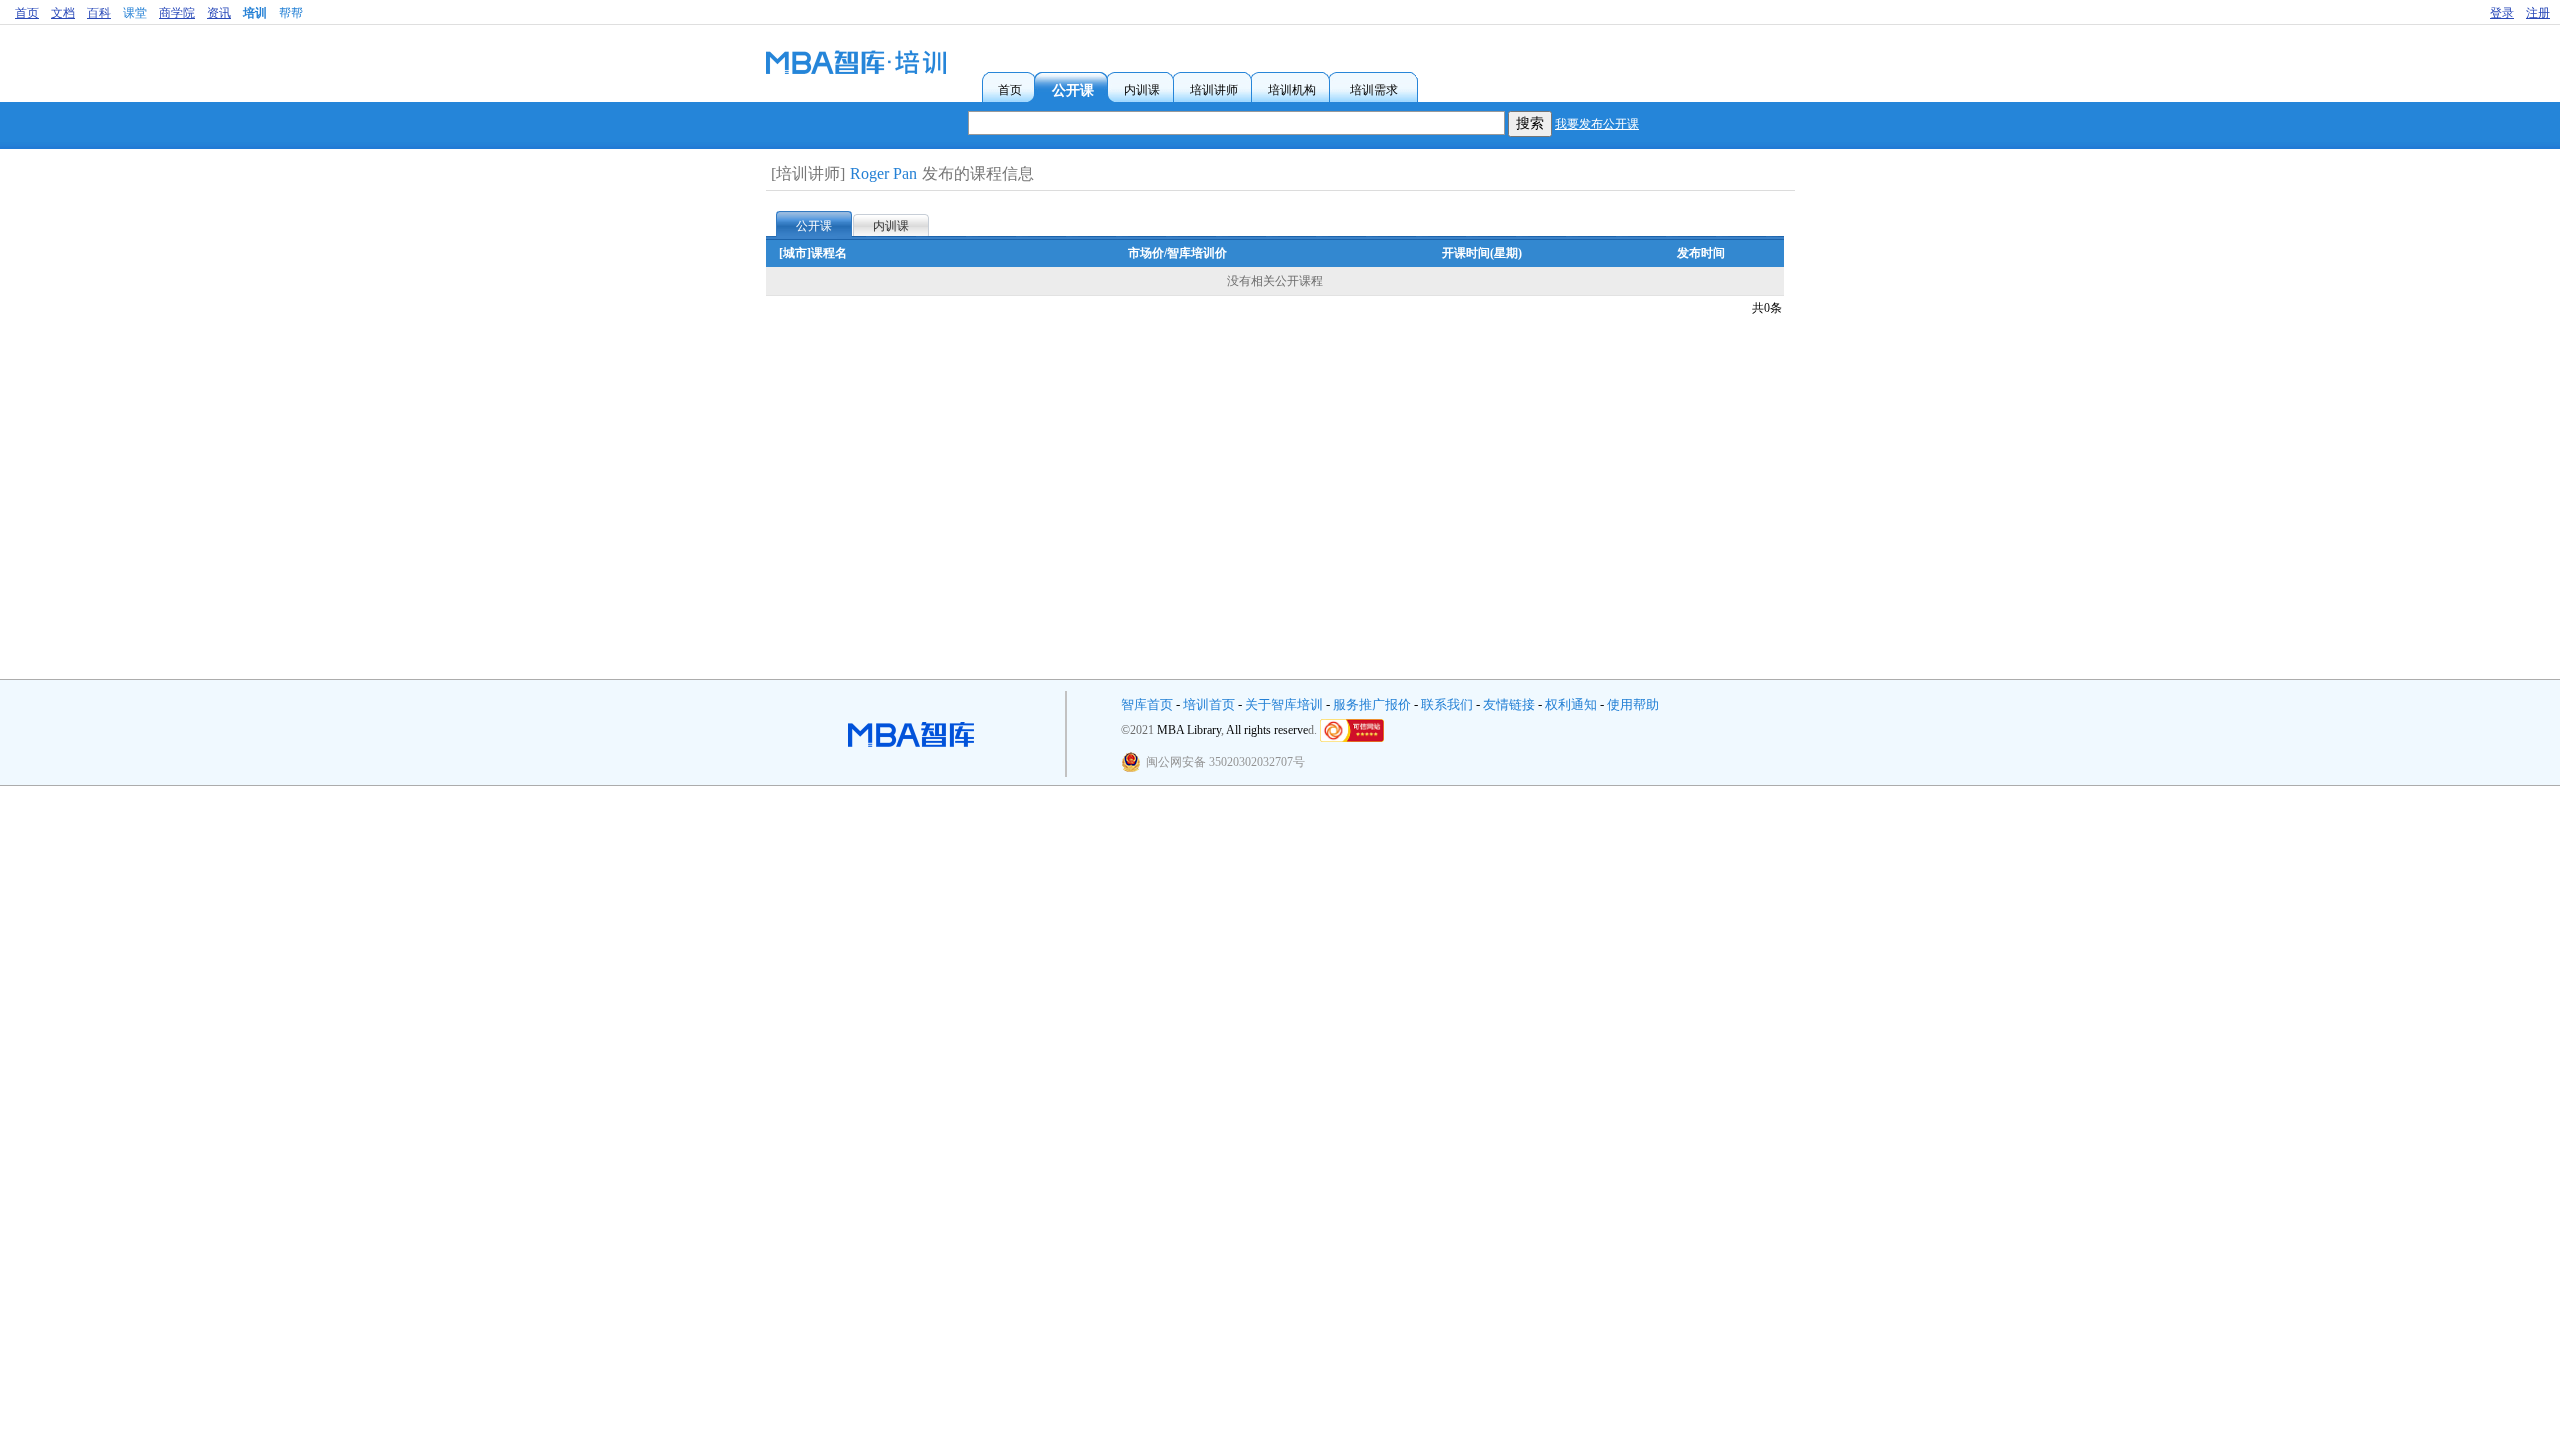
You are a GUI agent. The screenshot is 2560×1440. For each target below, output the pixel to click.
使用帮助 (1633, 704)
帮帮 (291, 13)
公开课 (814, 226)
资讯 (219, 13)
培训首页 (1209, 704)
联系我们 (1447, 704)
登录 (2502, 13)
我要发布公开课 (1597, 124)
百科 (99, 13)
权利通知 (1571, 704)
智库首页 (1147, 704)
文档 (63, 13)
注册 (2538, 13)
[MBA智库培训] (856, 70)
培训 (255, 13)
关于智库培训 (1284, 704)
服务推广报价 (1372, 704)
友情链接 (1509, 704)
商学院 (177, 13)
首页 (27, 13)
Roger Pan (883, 173)
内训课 (891, 226)
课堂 (135, 13)
